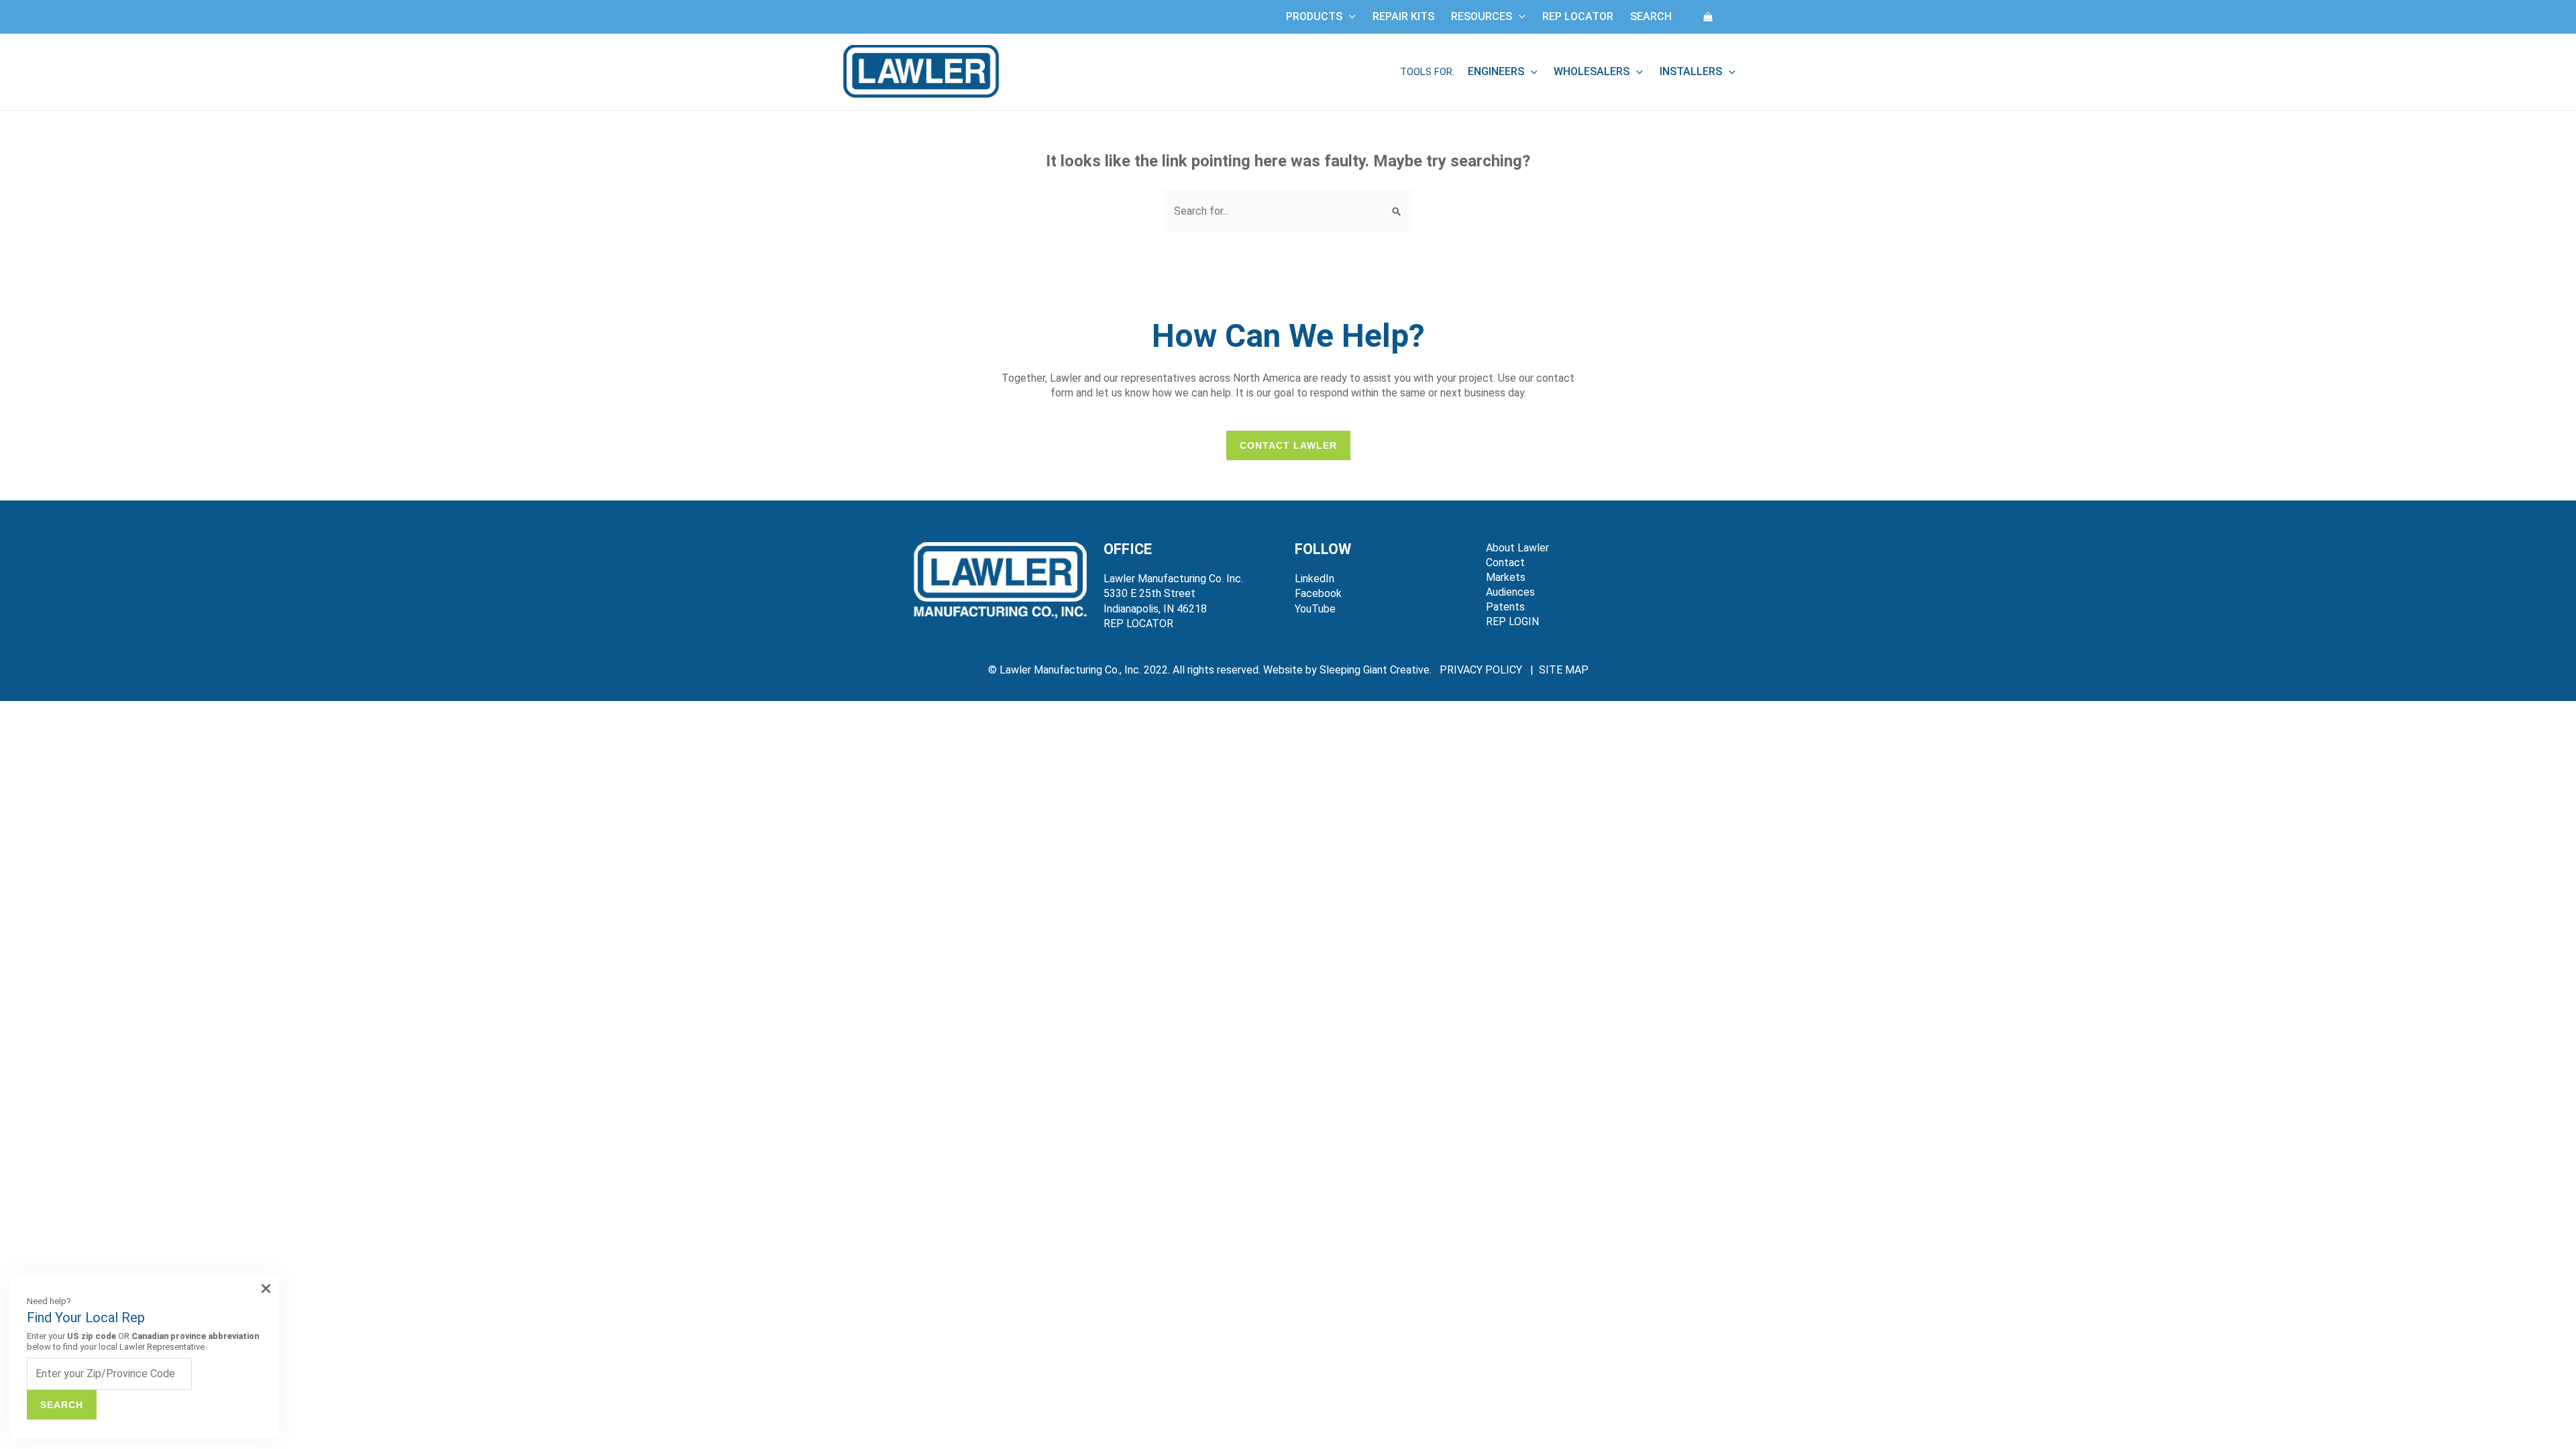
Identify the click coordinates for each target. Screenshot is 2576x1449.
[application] (1349, 17)
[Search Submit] (1397, 211)
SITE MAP (1564, 670)
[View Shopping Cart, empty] (1708, 16)
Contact (1505, 562)
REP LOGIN (1512, 622)
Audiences (1510, 592)
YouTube (1315, 609)
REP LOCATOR (1138, 624)
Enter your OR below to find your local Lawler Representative (143, 1341)
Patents (1505, 607)
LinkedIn (1314, 579)
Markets (1506, 577)
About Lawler (1517, 548)
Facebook (1318, 593)
